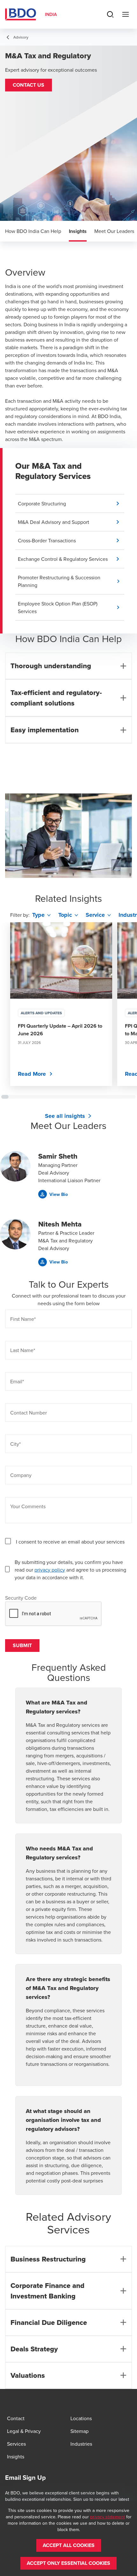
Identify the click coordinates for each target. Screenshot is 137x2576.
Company (21, 1475)
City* (15, 1444)
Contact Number (29, 1413)
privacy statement (108, 2517)
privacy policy (50, 1570)
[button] (29, 85)
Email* (17, 1381)
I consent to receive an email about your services (70, 1542)
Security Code (21, 1598)
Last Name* (23, 1350)
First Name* (23, 1319)
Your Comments (28, 1506)
